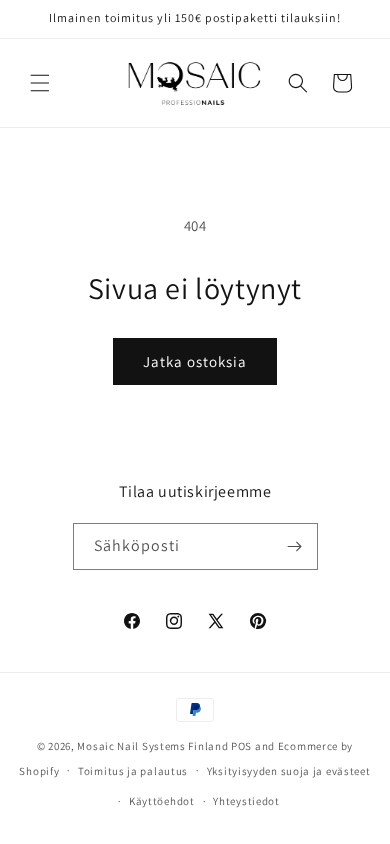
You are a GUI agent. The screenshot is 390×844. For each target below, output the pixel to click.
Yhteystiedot (246, 801)
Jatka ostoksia (195, 361)
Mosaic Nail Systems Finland (152, 746)
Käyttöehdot (162, 801)
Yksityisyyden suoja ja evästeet (289, 771)
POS (241, 746)
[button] (40, 83)
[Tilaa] (295, 546)
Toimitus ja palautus (133, 771)
